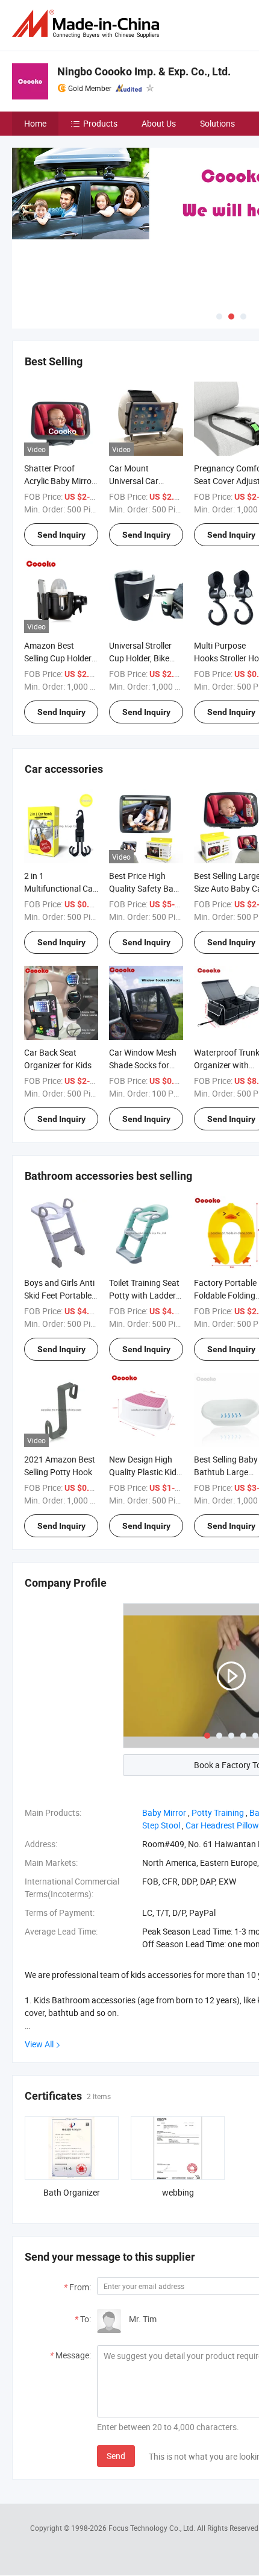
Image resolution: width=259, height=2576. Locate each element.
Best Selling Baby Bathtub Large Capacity (226, 1472)
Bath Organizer (72, 2192)
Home (35, 123)
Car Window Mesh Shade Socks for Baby (143, 1065)
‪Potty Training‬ (218, 1812)
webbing (178, 2192)
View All (39, 2044)
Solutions (217, 123)
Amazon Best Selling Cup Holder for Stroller (58, 658)
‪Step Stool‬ (161, 1825)
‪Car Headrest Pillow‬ (222, 1825)
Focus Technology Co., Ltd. (153, 2528)
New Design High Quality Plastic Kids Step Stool (145, 1472)
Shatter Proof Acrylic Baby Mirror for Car (59, 481)
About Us (159, 123)
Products (100, 123)
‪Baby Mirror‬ (164, 1812)
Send (116, 2456)
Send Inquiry (61, 535)
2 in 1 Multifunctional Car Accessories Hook (60, 888)
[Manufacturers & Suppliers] (88, 24)
